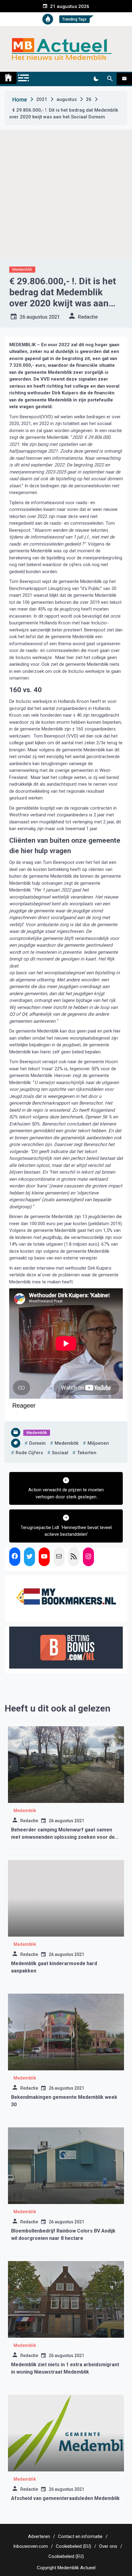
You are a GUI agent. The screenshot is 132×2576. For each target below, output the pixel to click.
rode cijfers (29, 1453)
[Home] (8, 78)
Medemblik (22, 269)
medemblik (67, 1443)
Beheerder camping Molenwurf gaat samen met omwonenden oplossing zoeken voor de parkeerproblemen (63, 1837)
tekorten (87, 1453)
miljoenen (98, 1443)
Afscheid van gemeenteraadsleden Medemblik (65, 2498)
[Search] (110, 79)
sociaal (60, 1453)
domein (37, 1443)
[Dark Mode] (96, 79)
